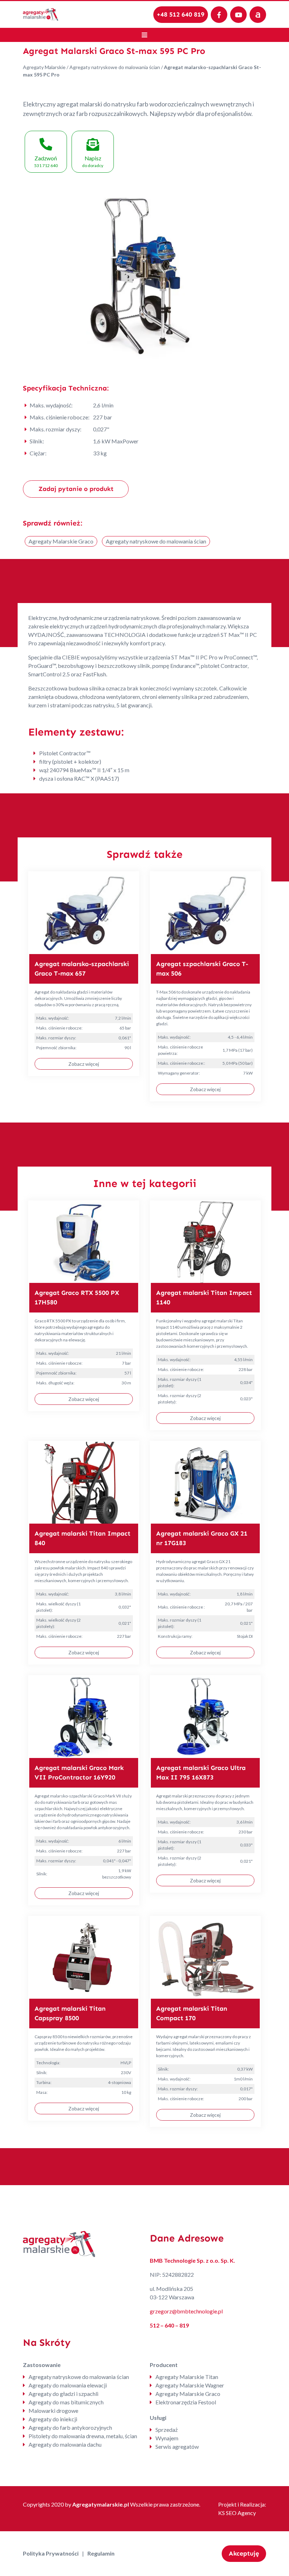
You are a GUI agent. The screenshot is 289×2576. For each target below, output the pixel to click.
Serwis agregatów (177, 2446)
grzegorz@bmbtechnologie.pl (186, 2311)
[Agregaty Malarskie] (41, 14)
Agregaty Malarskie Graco (61, 541)
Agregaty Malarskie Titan (187, 2377)
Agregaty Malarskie (44, 67)
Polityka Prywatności (51, 2553)
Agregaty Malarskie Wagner (190, 2385)
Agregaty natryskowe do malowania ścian (115, 67)
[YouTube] (238, 15)
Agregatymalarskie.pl (101, 2504)
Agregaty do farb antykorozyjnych (70, 2427)
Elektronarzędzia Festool (186, 2402)
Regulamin (101, 2553)
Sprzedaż (167, 2430)
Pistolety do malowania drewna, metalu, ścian (83, 2436)
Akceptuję (244, 2553)
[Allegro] (258, 15)
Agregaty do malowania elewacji (68, 2385)
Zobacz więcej (84, 1064)
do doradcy (93, 162)
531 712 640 (46, 162)
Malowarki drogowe (53, 2411)
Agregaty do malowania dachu (65, 2444)
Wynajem (167, 2438)
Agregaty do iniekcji (53, 2419)
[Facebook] (219, 15)
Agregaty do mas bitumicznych (66, 2402)
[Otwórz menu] (144, 35)
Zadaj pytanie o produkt (76, 489)
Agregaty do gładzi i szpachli (63, 2394)
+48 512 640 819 (181, 14)
